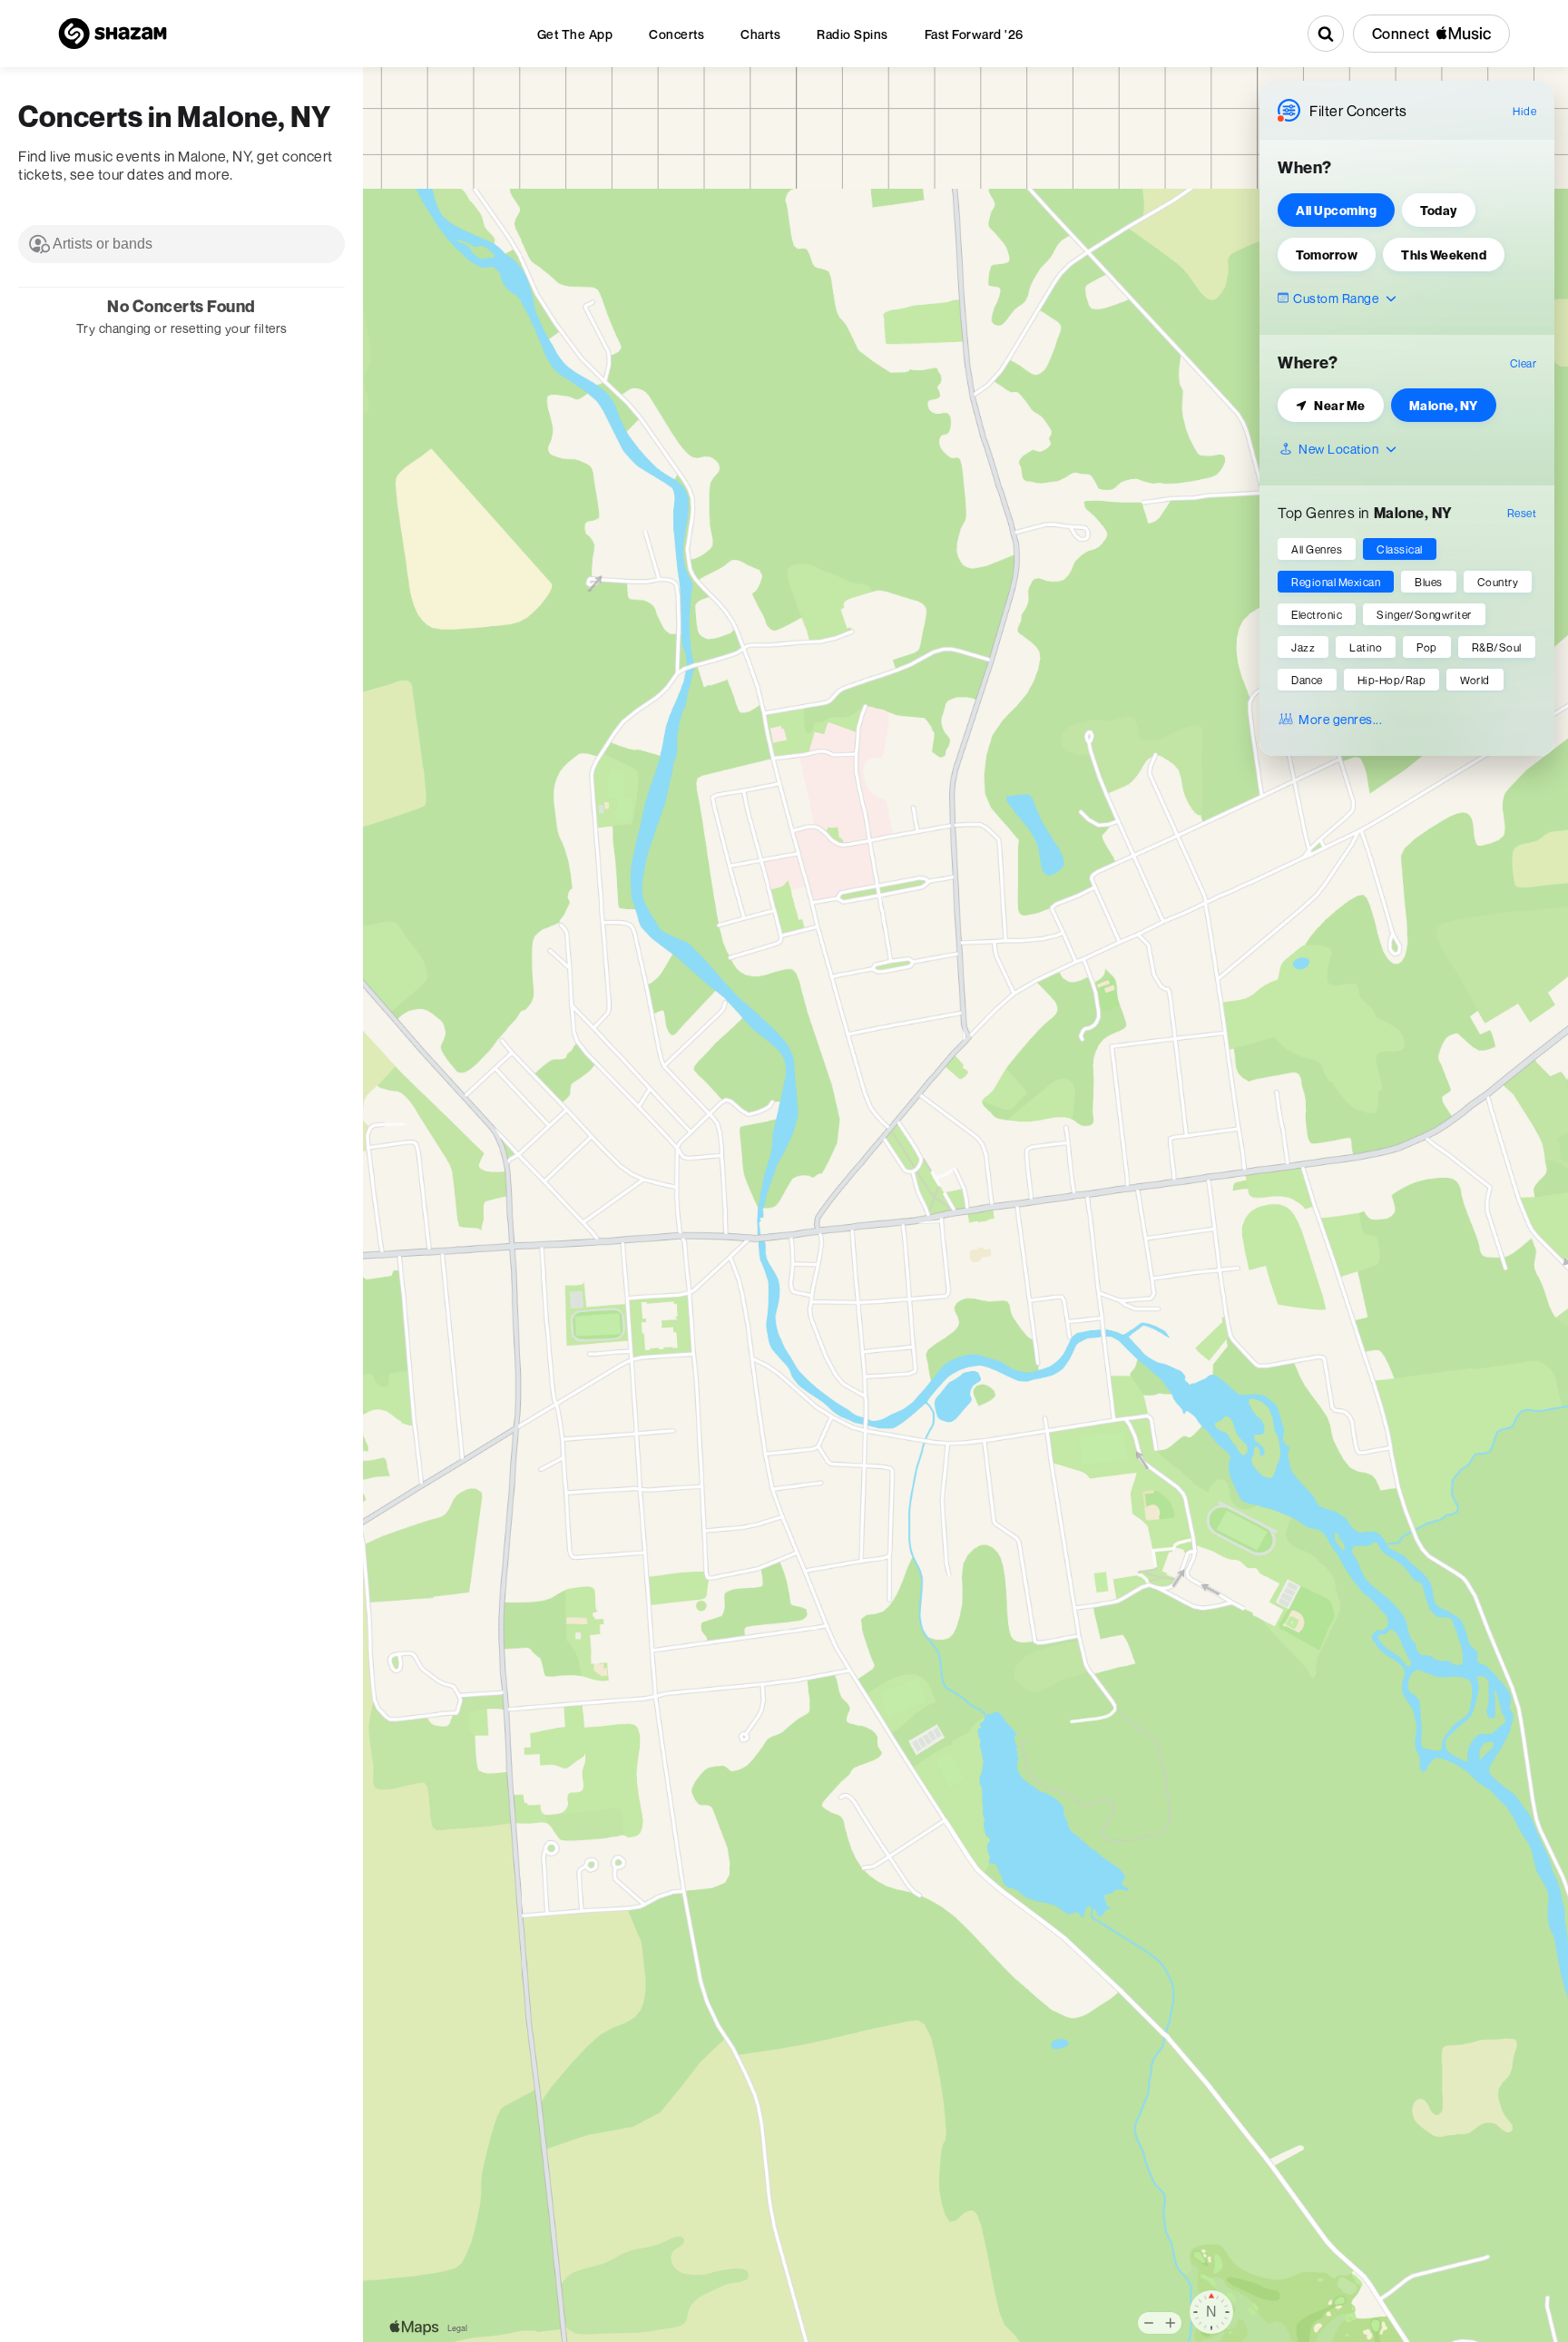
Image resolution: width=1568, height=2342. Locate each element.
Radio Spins (853, 34)
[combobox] (181, 244)
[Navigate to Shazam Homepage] (113, 34)
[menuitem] (575, 34)
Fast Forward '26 (974, 34)
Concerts (676, 34)
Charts (760, 34)
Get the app (575, 34)
